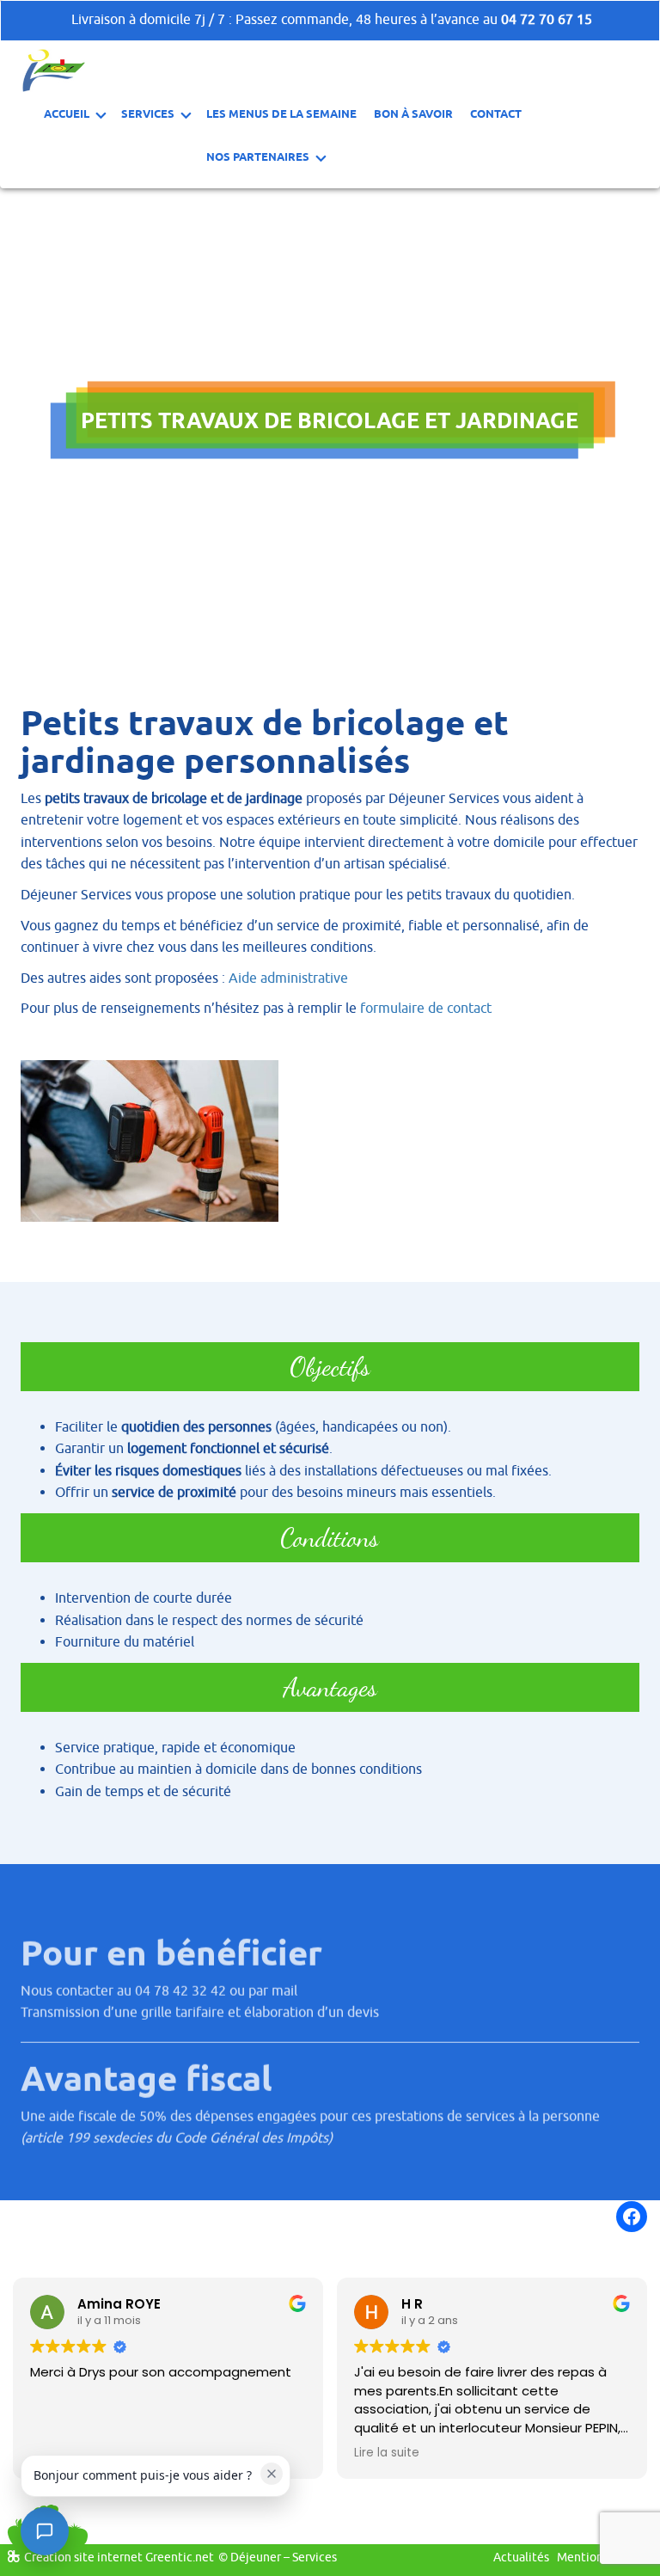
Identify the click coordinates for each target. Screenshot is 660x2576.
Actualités (521, 2558)
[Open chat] (45, 2531)
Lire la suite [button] (387, 2453)
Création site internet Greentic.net (119, 2558)
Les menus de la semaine (281, 113)
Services (148, 113)
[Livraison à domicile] (54, 70)
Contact (496, 113)
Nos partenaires (258, 156)
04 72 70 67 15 (547, 20)
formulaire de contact (428, 1009)
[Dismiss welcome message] (272, 2474)
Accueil (67, 113)
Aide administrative (290, 978)
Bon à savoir (413, 113)
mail (284, 1990)
